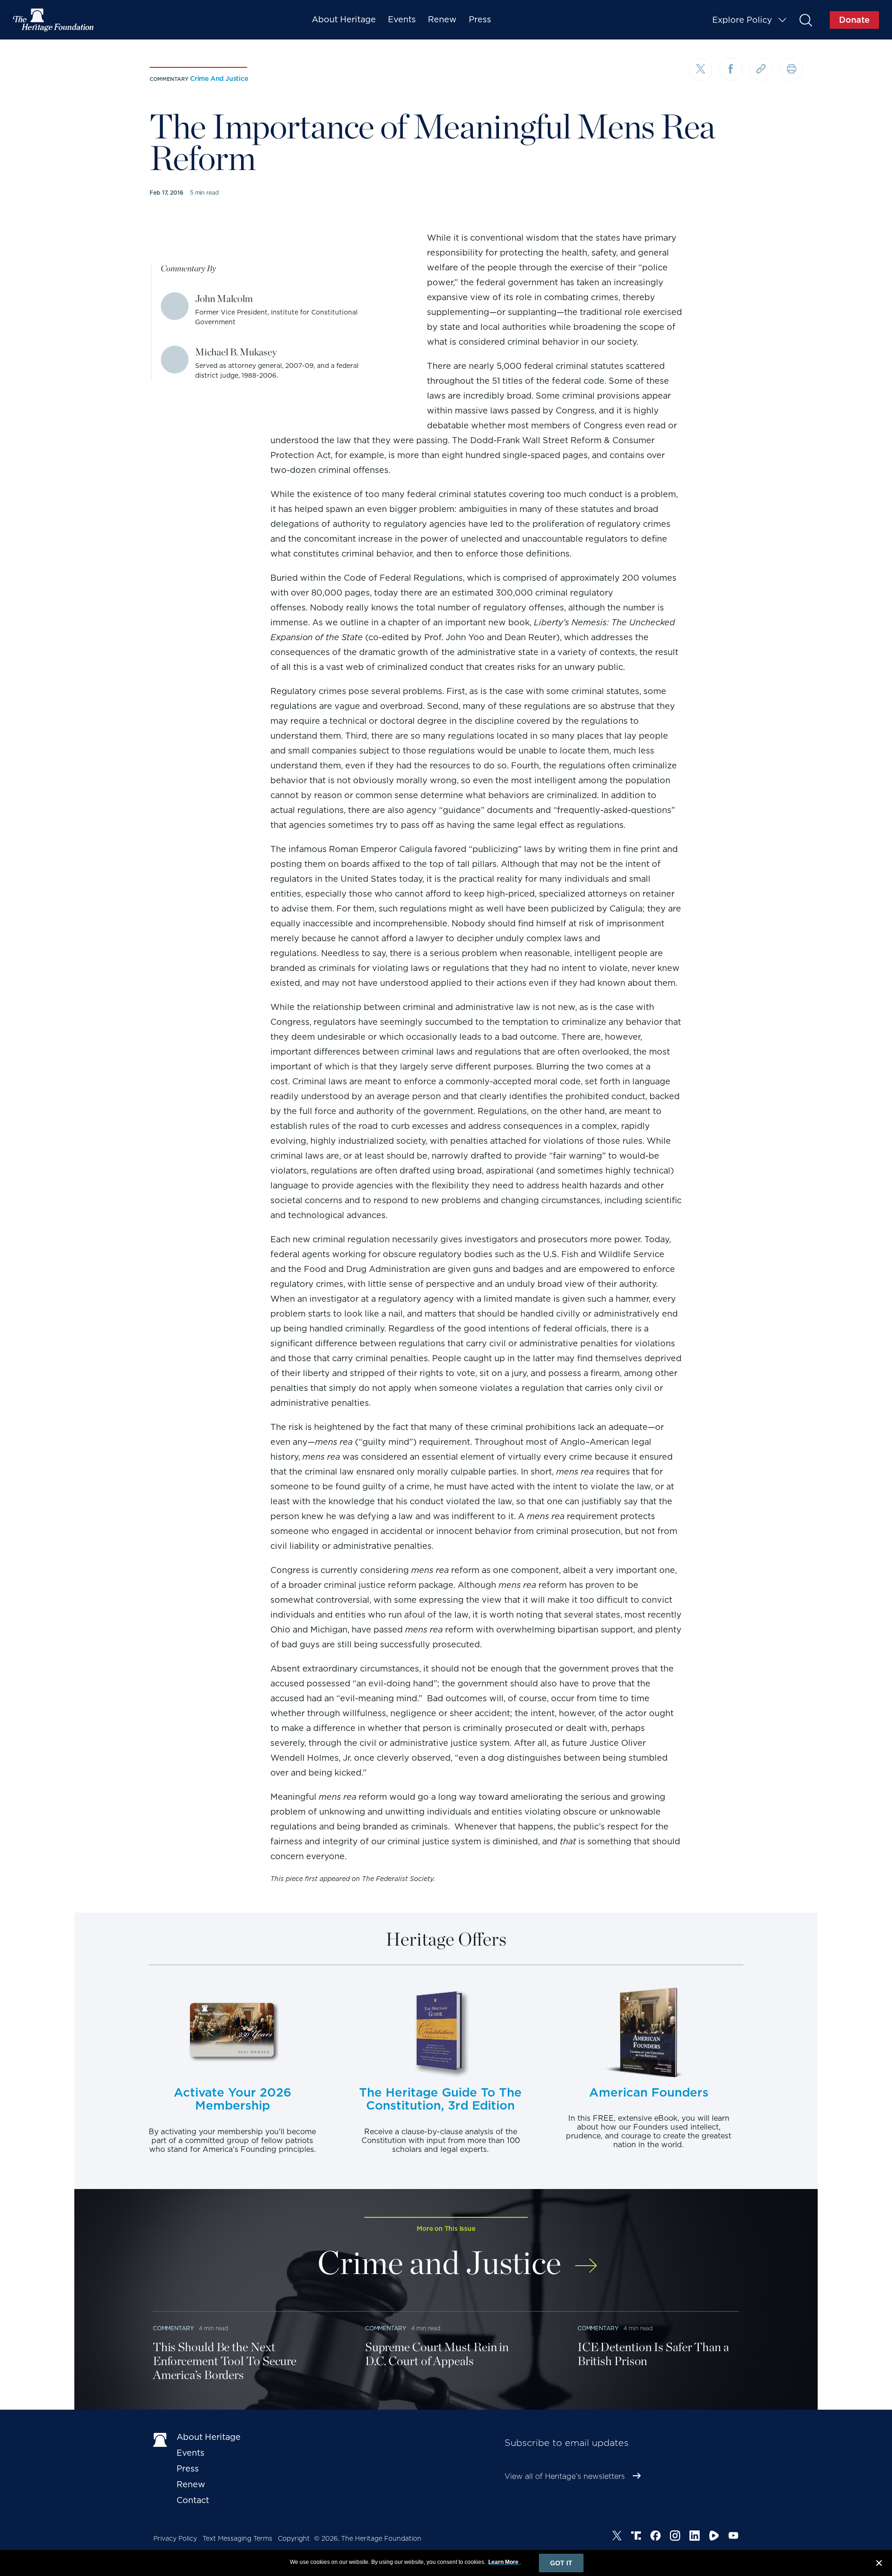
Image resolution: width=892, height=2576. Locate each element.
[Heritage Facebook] (656, 2537)
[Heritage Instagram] (675, 2537)
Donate (854, 20)
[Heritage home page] (160, 2439)
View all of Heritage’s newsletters (565, 2476)
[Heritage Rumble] (714, 2537)
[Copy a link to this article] (761, 69)
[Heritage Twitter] (617, 2537)
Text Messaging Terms (237, 2538)
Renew (442, 19)
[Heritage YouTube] (734, 2537)
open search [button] (805, 20)
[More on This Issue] (586, 2259)
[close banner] (879, 2564)
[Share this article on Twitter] (701, 70)
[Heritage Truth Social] (636, 2537)
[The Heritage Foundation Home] (54, 20)
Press (480, 19)
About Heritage (344, 19)
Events (402, 19)
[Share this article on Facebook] (731, 69)
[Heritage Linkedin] (695, 2537)
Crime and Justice (219, 79)
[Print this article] (791, 69)
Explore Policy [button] (742, 20)
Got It (561, 2563)
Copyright (294, 2538)
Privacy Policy (175, 2538)
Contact (193, 2500)
